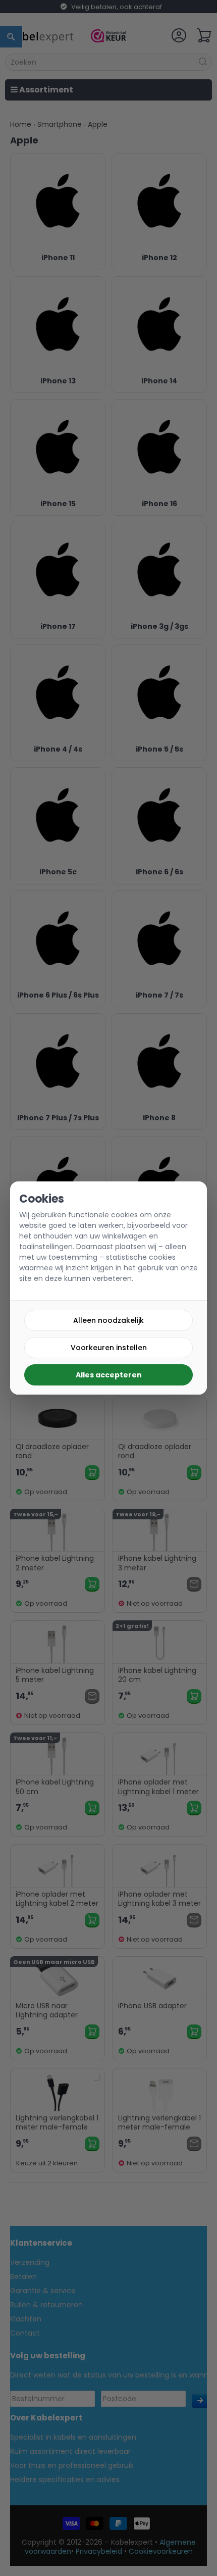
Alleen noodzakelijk (108, 1320)
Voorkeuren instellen (109, 1348)
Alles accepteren (109, 1375)
